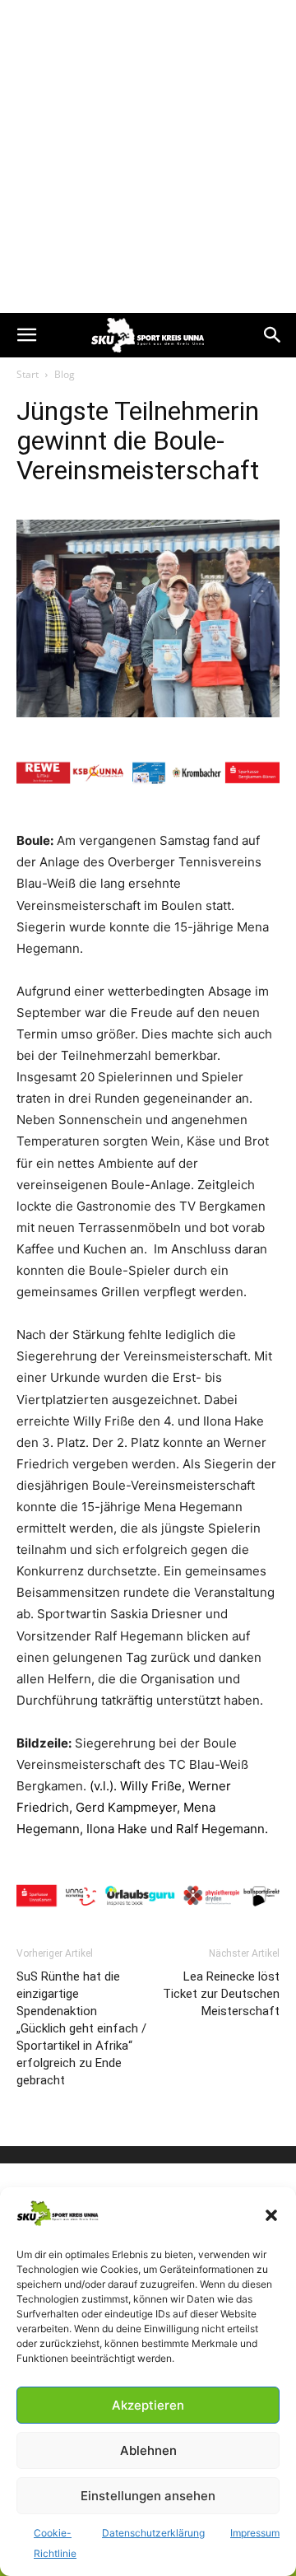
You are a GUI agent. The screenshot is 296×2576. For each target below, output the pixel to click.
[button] (271, 2215)
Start (28, 374)
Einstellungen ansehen (148, 2496)
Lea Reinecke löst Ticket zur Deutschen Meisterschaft (221, 1994)
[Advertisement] (148, 156)
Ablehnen (148, 2450)
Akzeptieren (148, 2405)
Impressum (255, 2533)
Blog (65, 374)
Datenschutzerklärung (153, 2533)
